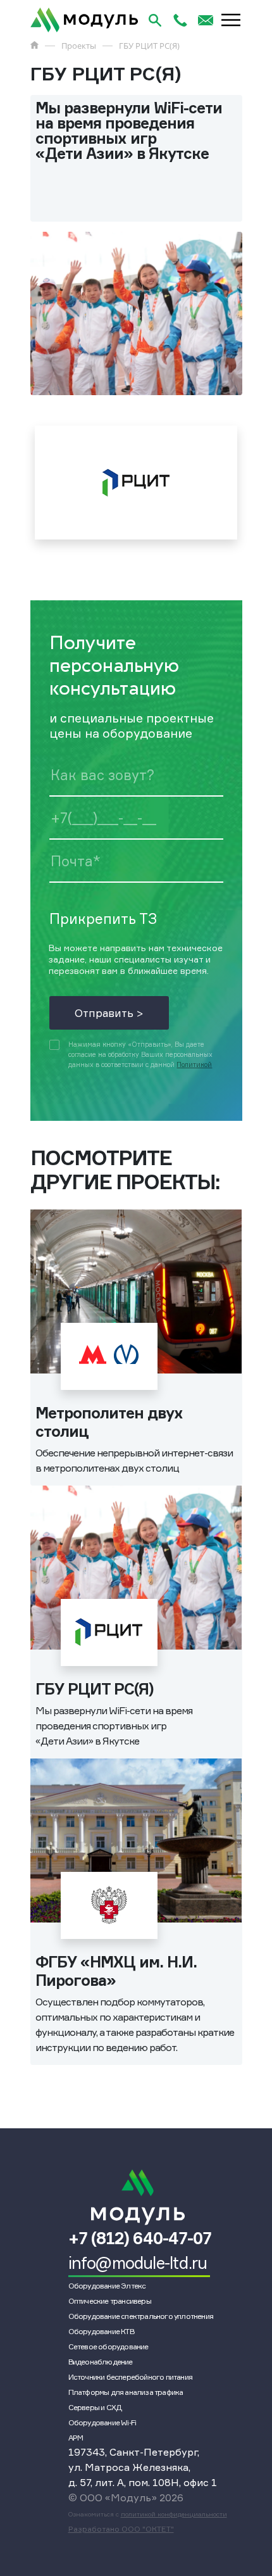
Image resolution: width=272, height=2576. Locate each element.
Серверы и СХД (95, 2407)
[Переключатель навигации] (231, 20)
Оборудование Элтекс (107, 2286)
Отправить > (109, 1013)
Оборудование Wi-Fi (102, 2422)
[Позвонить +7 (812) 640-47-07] (180, 20)
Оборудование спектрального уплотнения (141, 2316)
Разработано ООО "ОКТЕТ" (121, 2529)
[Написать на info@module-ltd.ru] (206, 20)
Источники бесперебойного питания (130, 2377)
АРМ (76, 2438)
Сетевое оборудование (108, 2346)
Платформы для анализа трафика (126, 2392)
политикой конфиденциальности (174, 2514)
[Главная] (34, 45)
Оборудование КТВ (101, 2331)
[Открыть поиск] (155, 20)
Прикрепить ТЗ (103, 919)
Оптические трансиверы (110, 2301)
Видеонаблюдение (101, 2362)
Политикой (194, 1065)
